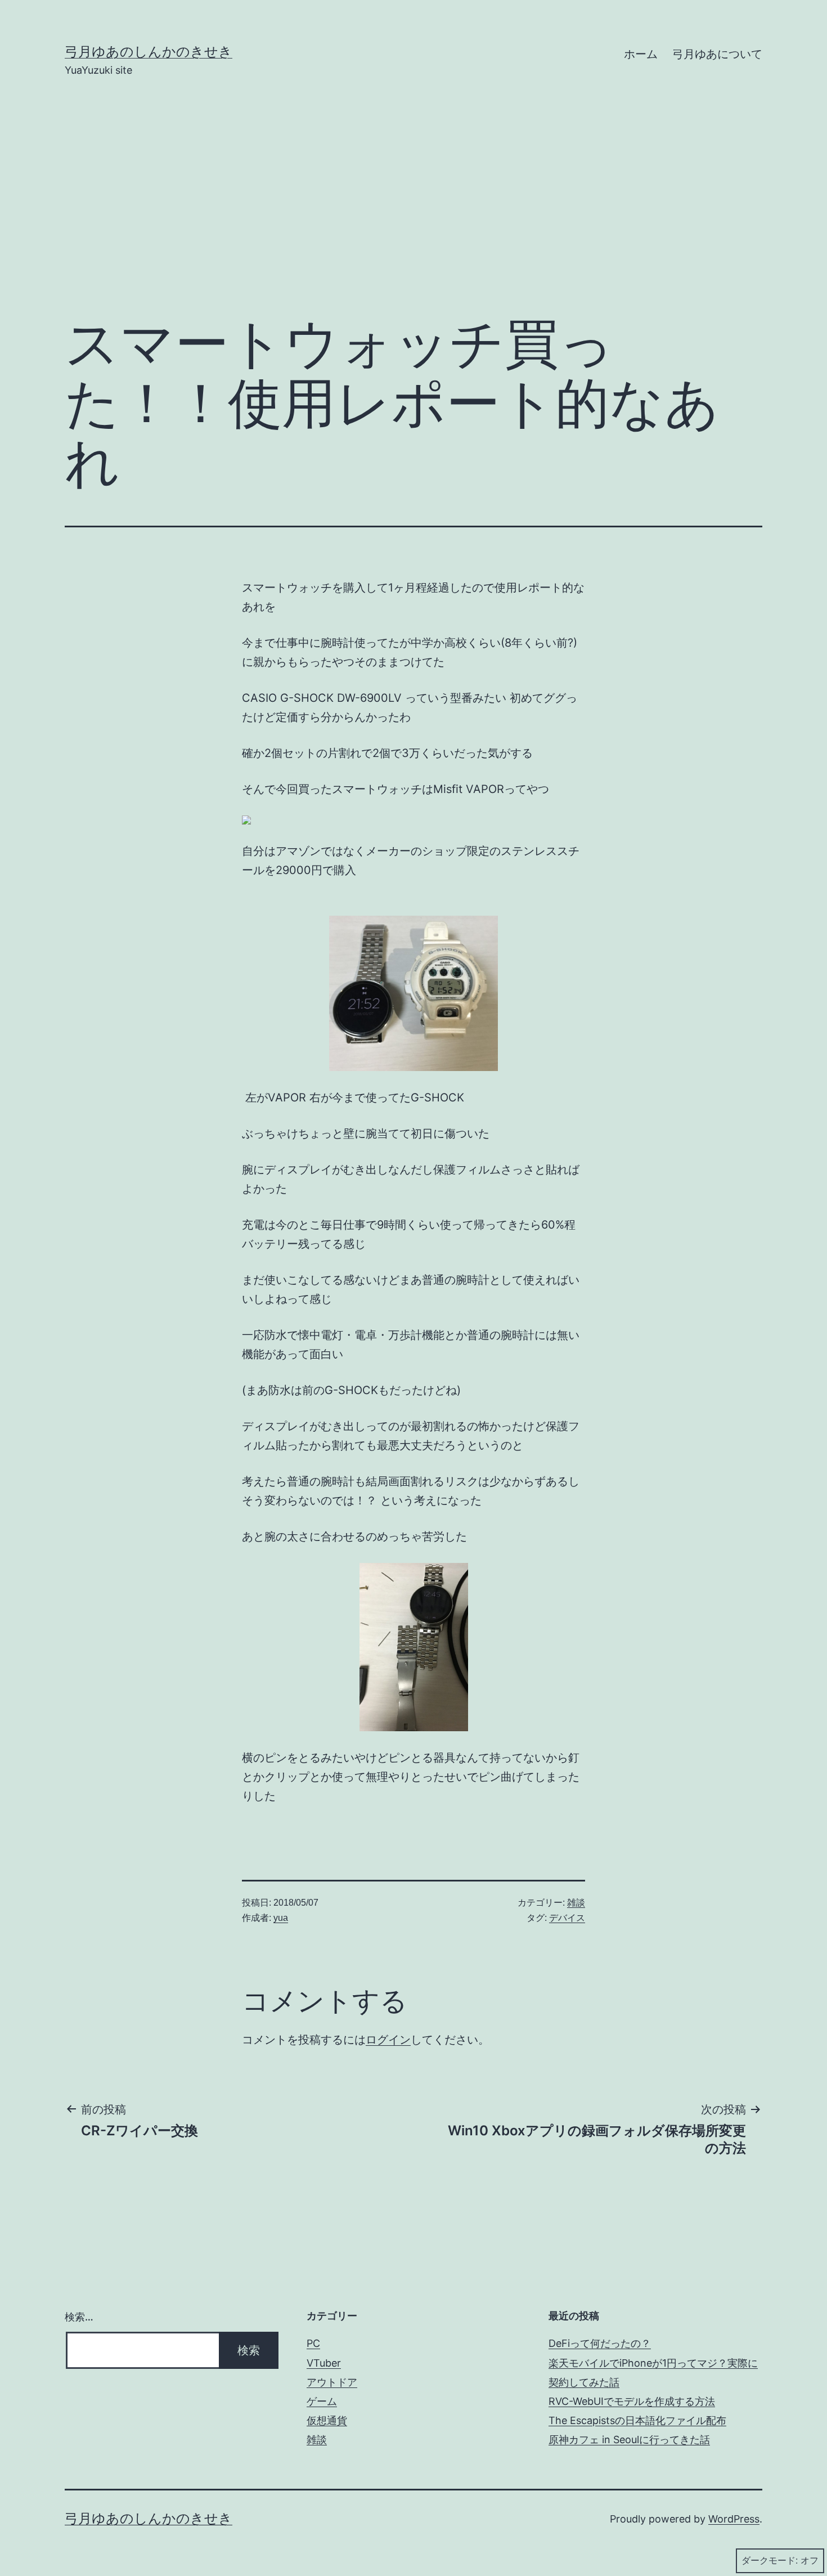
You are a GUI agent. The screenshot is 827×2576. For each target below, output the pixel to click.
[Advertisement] (414, 212)
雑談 (576, 1903)
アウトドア (332, 2382)
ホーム (641, 54)
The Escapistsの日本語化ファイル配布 (637, 2420)
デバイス (567, 1918)
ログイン (388, 2040)
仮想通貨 (327, 2420)
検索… (79, 2317)
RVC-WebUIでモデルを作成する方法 (632, 2401)
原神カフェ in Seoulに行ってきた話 (629, 2440)
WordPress (734, 2519)
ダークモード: (770, 2561)
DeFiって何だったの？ (600, 2343)
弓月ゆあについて (717, 54)
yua (281, 1918)
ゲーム (322, 2401)
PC (313, 2343)
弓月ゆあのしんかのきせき (149, 51)
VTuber (324, 2363)
